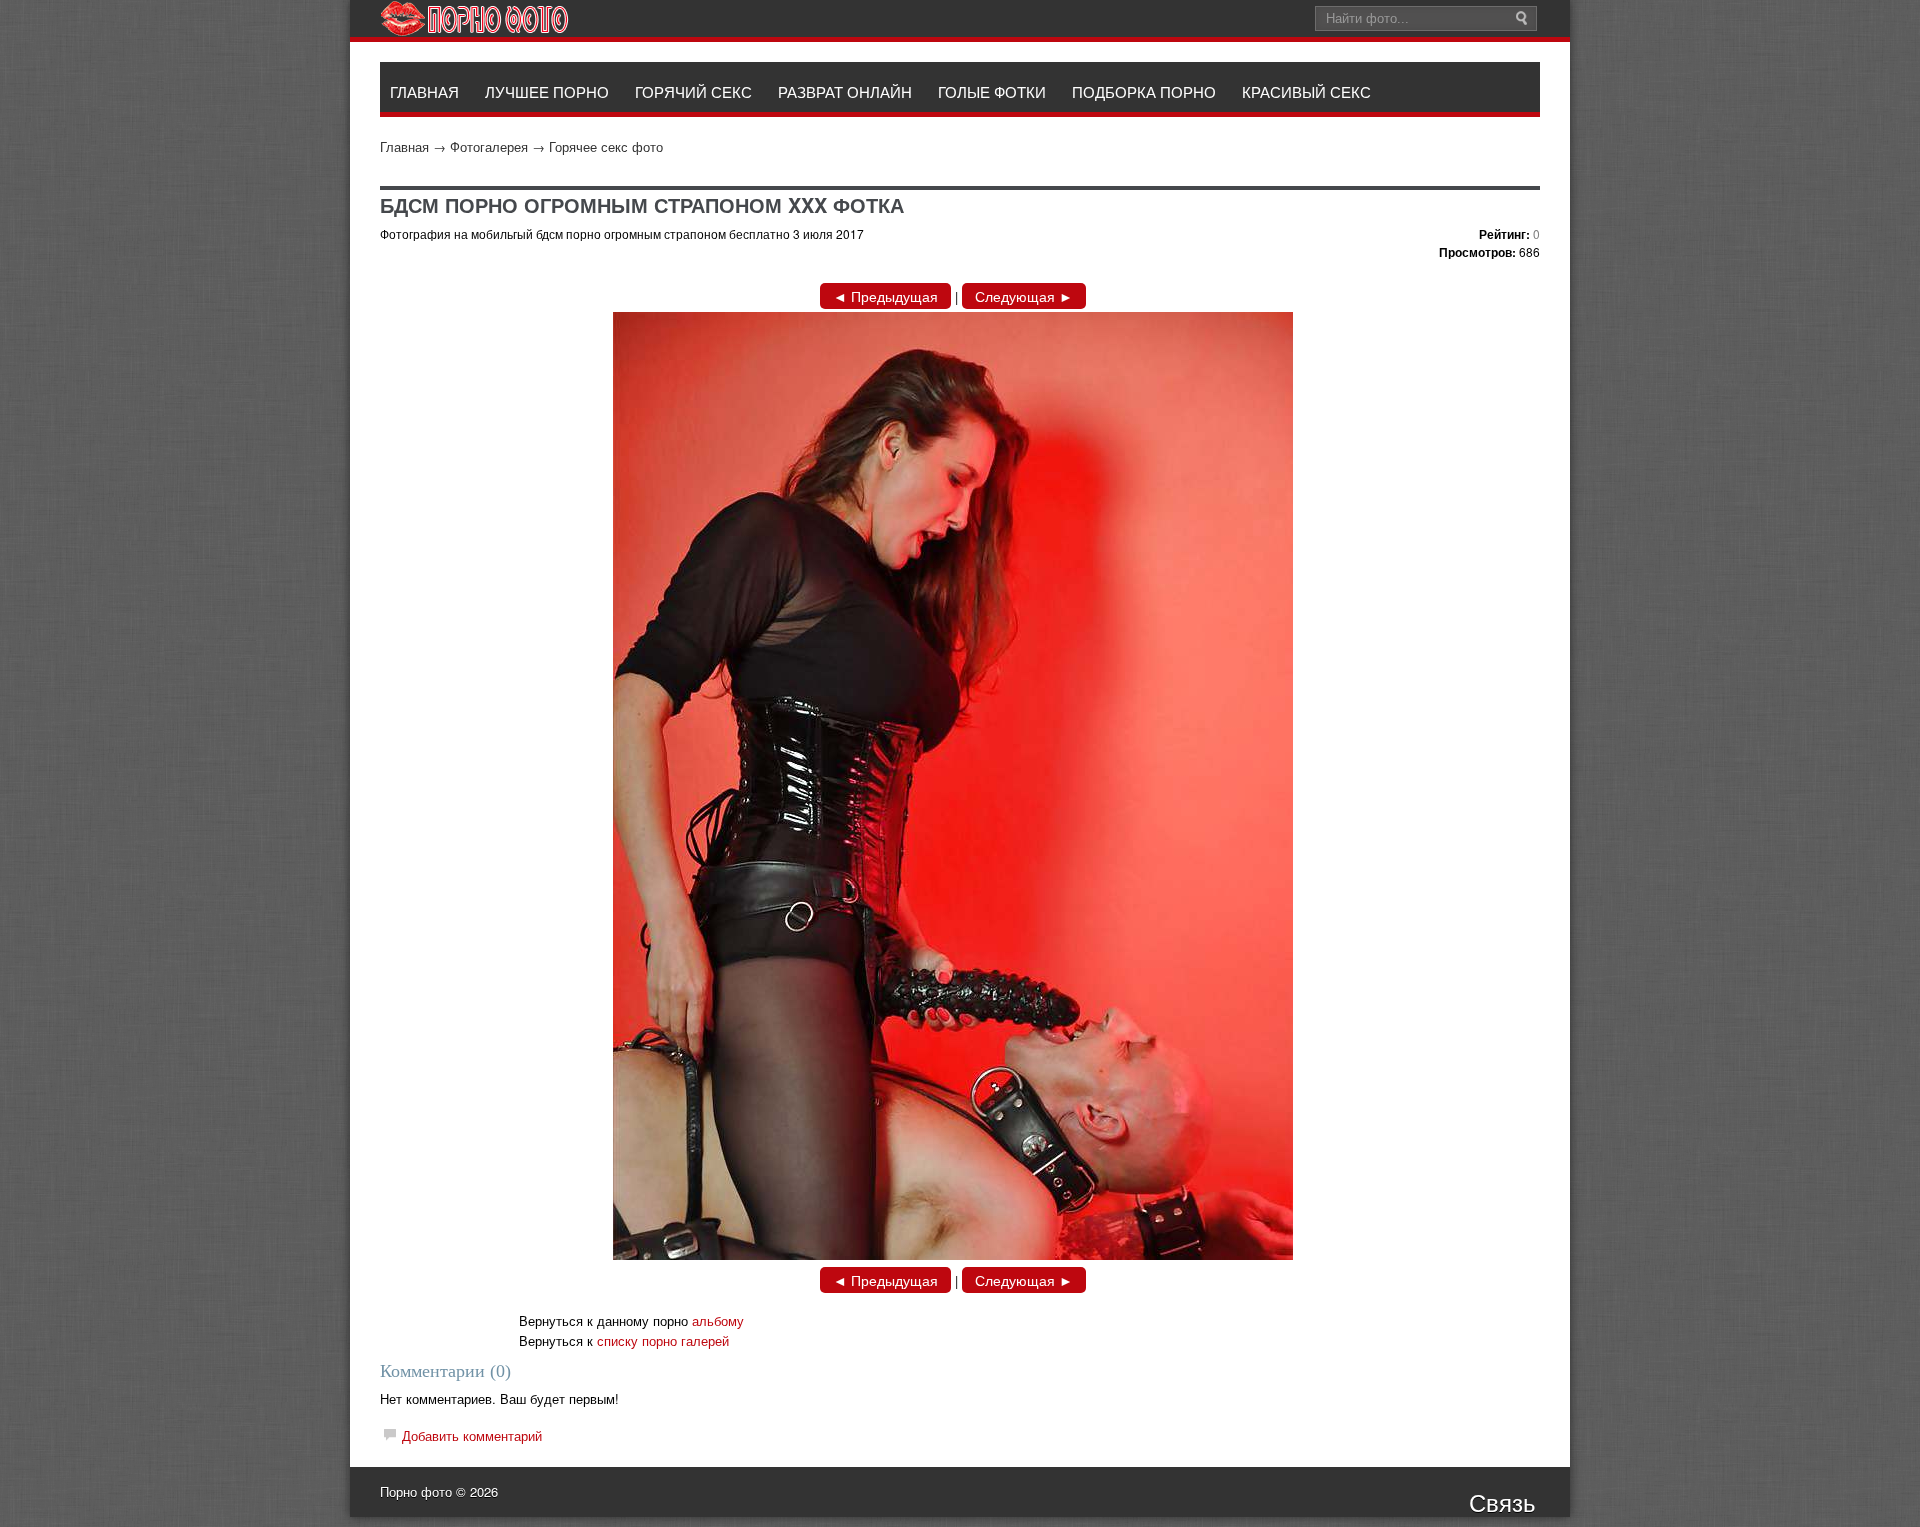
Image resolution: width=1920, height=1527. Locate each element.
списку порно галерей (663, 1340)
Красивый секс (1306, 91)
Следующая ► (1024, 296)
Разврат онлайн (845, 91)
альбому (718, 1320)
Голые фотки (992, 91)
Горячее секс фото (606, 146)
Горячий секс (693, 91)
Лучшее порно (547, 91)
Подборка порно (1144, 91)
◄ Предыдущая (885, 296)
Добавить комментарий (472, 1435)
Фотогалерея (489, 146)
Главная (404, 146)
